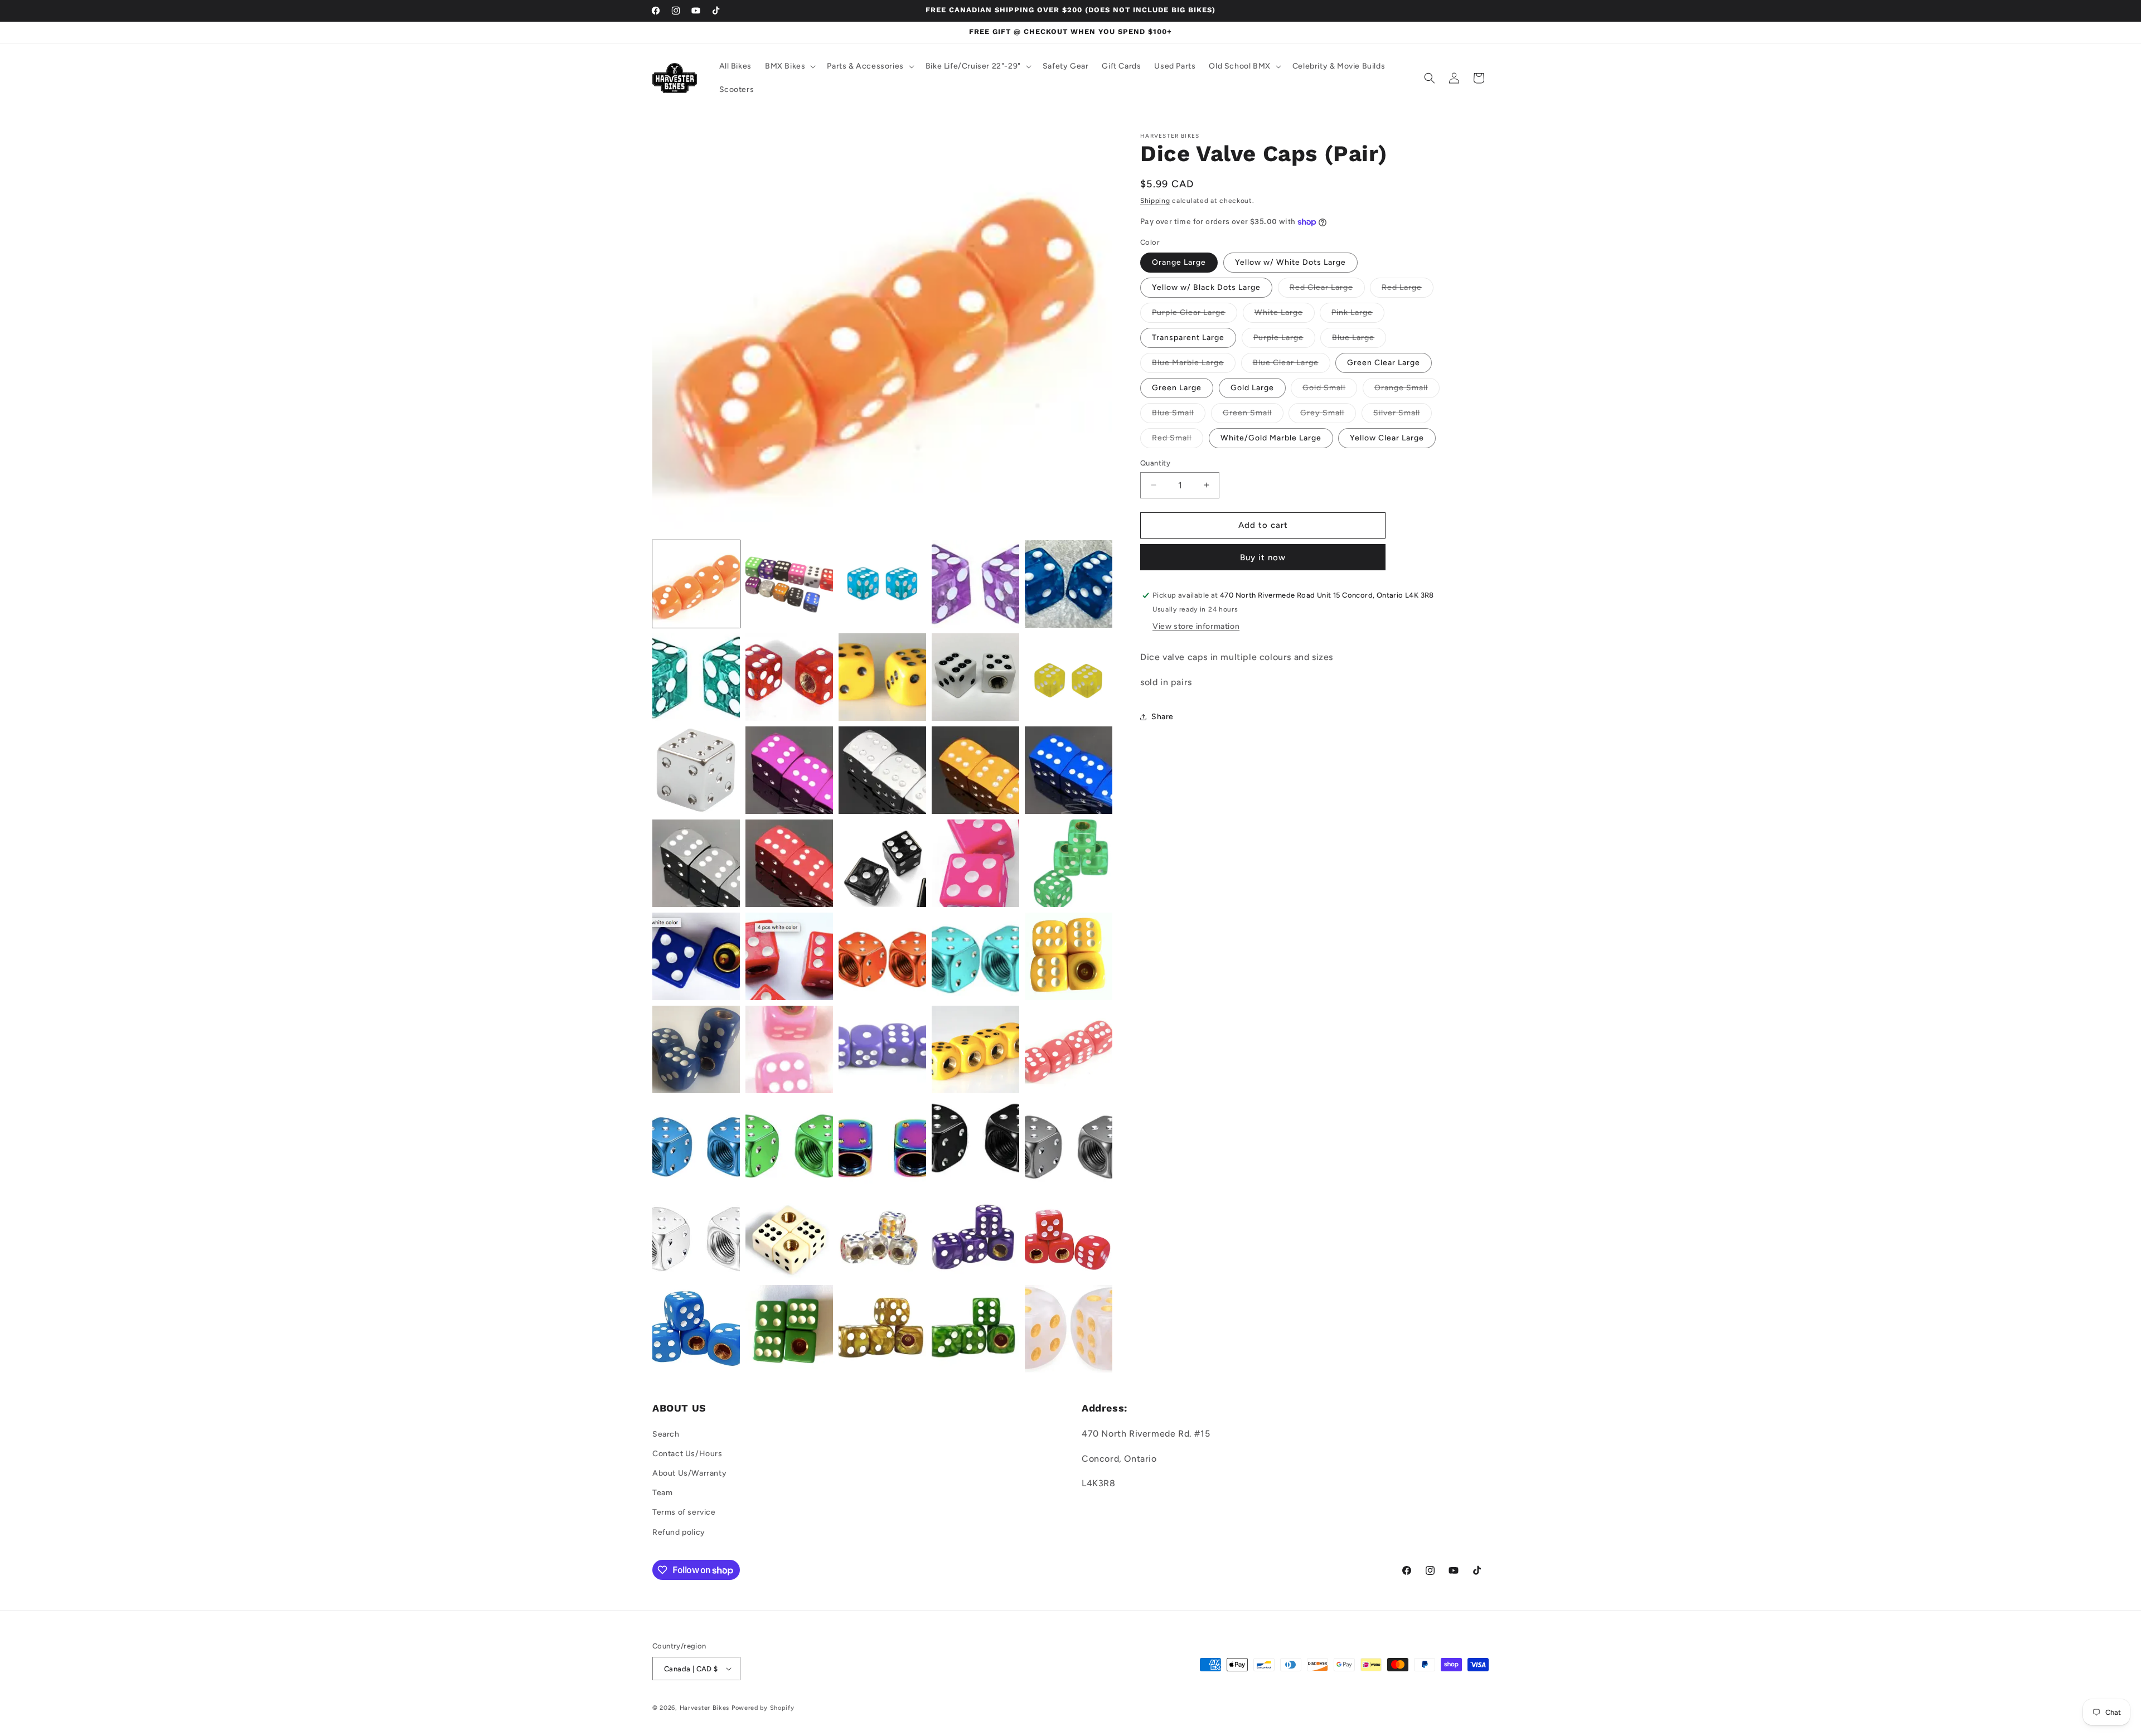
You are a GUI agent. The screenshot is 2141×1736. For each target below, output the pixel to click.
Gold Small (1330, 390)
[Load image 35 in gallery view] (1069, 1143)
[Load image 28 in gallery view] (882, 1049)
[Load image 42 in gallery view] (789, 1329)
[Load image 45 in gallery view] (1069, 1329)
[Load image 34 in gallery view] (975, 1143)
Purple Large (1284, 340)
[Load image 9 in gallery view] (975, 677)
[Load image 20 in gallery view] (1069, 863)
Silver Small (1403, 415)
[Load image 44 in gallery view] (975, 1329)
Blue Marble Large (1194, 365)
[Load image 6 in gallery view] (696, 677)
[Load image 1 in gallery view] (696, 584)
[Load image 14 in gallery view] (975, 770)
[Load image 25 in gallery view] (1069, 956)
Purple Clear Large (1195, 315)
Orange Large (1179, 262)
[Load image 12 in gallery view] (789, 770)
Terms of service (684, 1512)
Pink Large (1358, 315)
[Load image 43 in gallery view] (882, 1329)
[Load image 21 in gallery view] (696, 956)
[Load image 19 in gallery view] (975, 863)
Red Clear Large (1327, 290)
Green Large (1177, 388)
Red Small (1178, 440)
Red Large (1408, 290)
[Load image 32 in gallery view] (789, 1143)
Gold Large (1252, 388)
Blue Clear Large (1292, 365)
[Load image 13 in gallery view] (882, 770)
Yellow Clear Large (1387, 438)
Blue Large (1359, 340)
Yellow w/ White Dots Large (1290, 262)
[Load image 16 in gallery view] (696, 863)
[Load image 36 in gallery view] (696, 1236)
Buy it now (1263, 557)
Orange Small (1407, 390)
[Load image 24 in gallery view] (975, 956)
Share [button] (1162, 717)
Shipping (1155, 201)
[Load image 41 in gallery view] (696, 1329)
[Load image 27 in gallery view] (789, 1049)
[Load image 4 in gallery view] (975, 584)
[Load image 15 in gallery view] (1069, 770)
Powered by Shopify (763, 1708)
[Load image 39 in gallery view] (975, 1236)
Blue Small (1179, 415)
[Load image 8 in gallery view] (882, 677)
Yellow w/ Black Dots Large (1206, 287)
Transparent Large (1188, 338)
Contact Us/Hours (687, 1454)
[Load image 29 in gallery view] (975, 1049)
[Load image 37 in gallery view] (789, 1236)
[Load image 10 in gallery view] (1069, 677)
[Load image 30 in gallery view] (1069, 1049)
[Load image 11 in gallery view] (696, 770)
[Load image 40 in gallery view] (1069, 1236)
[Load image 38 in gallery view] (882, 1236)
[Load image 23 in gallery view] (882, 956)
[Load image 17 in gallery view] (789, 863)
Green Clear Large (1384, 363)
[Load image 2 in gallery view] (789, 584)
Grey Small (1328, 415)
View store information (1196, 627)
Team (662, 1493)
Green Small (1253, 415)
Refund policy (679, 1532)
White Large (1285, 315)
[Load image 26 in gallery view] (696, 1049)
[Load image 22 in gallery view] (789, 956)
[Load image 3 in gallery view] (882, 584)
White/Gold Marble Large (1271, 438)
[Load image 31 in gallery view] (696, 1143)
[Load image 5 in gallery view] (1069, 584)
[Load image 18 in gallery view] (882, 863)
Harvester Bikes (705, 1708)
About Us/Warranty (689, 1473)
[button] (789, 66)
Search (666, 1434)
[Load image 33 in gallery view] (882, 1143)
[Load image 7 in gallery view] (789, 677)
